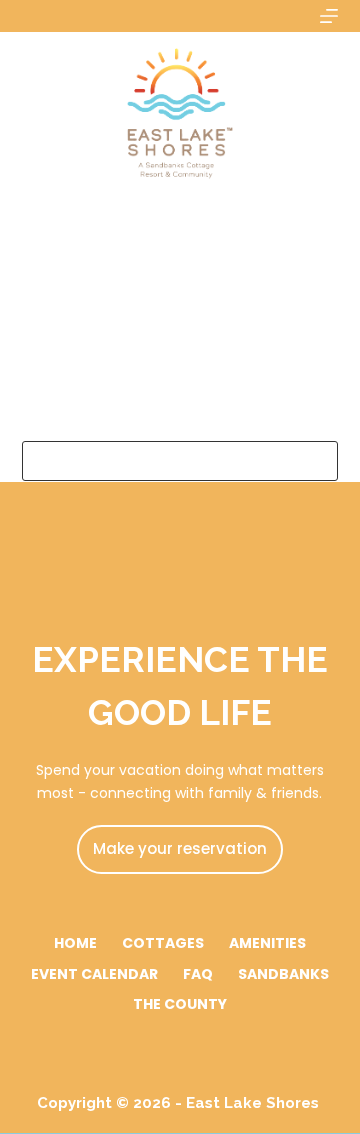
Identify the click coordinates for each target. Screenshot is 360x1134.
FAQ (198, 974)
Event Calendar (94, 974)
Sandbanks (283, 974)
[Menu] (329, 16)
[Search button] (318, 461)
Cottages (163, 943)
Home (75, 943)
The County (180, 1004)
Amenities (267, 943)
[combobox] (161, 461)
